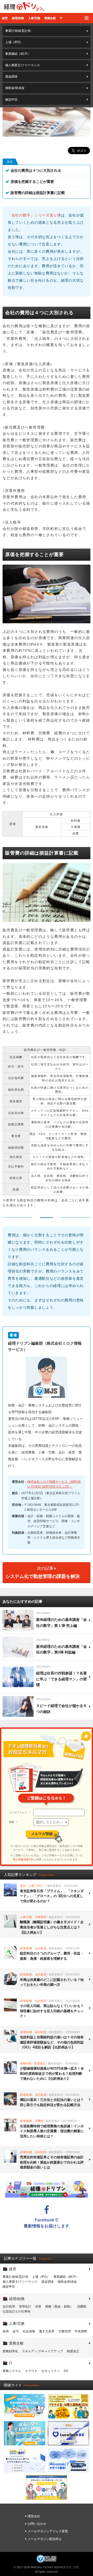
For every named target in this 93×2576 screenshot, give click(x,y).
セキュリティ (51, 2371)
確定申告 (11, 100)
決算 (38, 2307)
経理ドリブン (24, 6)
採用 (6, 2331)
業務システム (12, 2371)
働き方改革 (47, 2331)
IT (61, 18)
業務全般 (50, 18)
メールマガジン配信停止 (45, 2539)
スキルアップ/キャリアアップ (42, 2351)
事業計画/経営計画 (18, 31)
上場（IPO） (14, 42)
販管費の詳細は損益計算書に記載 (38, 193)
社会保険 (29, 2331)
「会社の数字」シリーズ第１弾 (34, 215)
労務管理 (65, 2331)
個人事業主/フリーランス (23, 65)
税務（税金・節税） (59, 2307)
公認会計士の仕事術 (17, 2311)
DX (66, 2371)
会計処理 (9, 2307)
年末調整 (81, 2331)
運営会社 (34, 2516)
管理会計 (25, 2307)
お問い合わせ (37, 2524)
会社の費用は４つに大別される (36, 170)
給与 (16, 2331)
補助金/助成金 (15, 88)
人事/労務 (34, 18)
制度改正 (73, 2351)
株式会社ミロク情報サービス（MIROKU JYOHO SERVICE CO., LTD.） (54, 1484)
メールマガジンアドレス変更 (48, 2531)
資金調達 (11, 77)
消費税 (82, 2307)
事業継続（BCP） (18, 54)
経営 (5, 18)
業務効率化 (10, 2351)
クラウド (31, 2371)
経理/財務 (18, 18)
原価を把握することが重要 (32, 182)
